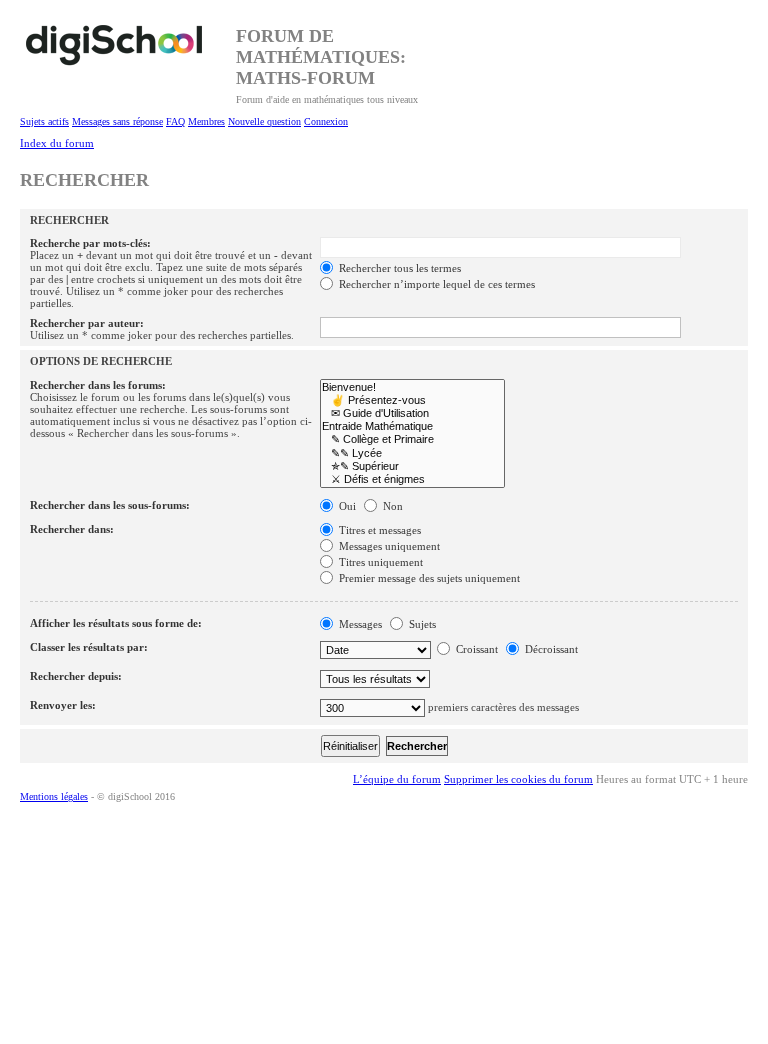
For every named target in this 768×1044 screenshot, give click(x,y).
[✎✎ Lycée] (412, 453)
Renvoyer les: (63, 705)
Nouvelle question (264, 121)
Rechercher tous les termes (398, 268)
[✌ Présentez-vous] (412, 400)
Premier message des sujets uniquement (428, 578)
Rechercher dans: (72, 529)
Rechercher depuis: (76, 676)
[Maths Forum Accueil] (128, 55)
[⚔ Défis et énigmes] (412, 479)
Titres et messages (378, 530)
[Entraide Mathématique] (412, 426)
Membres (206, 121)
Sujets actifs (44, 121)
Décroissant (550, 649)
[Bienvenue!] (412, 387)
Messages (359, 624)
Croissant (475, 649)
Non (391, 506)
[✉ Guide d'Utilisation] (412, 413)
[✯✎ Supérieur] (412, 466)
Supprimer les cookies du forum (518, 779)
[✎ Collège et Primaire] (412, 439)
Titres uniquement (379, 562)
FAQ (175, 121)
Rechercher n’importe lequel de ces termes (435, 284)
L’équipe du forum (397, 779)
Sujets (421, 624)
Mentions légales (54, 796)
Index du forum (57, 143)
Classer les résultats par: (89, 647)
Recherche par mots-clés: (90, 243)
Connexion (326, 121)
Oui (346, 506)
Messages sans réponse (117, 121)
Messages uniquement (388, 546)
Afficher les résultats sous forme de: (116, 623)
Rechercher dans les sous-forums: (110, 505)
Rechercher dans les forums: (98, 385)
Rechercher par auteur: (87, 323)
